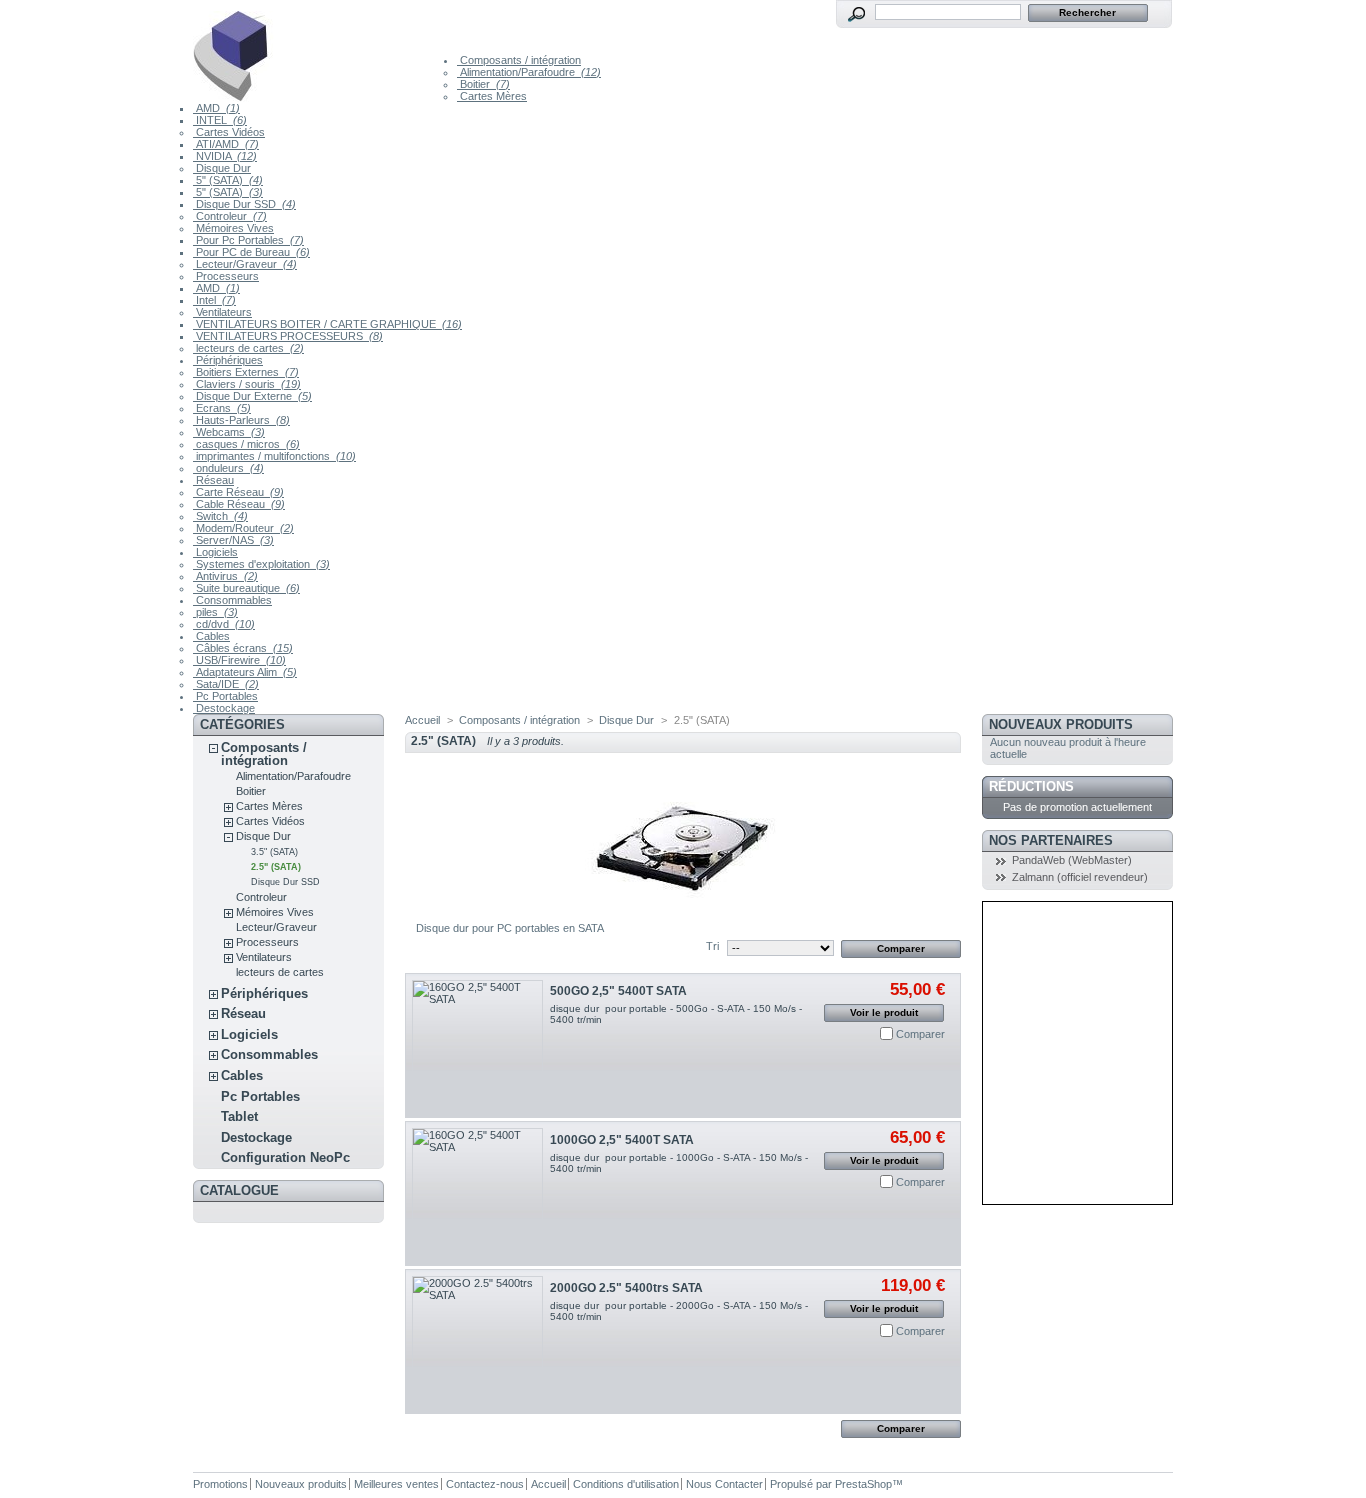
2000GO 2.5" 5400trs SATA (626, 1288)
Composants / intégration (519, 60)
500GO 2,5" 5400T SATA (618, 991)
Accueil (422, 720)
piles (215, 612)
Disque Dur (222, 168)
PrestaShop (863, 1484)
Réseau (213, 480)
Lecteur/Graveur (245, 264)
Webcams (229, 432)
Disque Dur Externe (252, 396)
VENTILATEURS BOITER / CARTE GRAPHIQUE (327, 324)
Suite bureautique (246, 588)
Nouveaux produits (1061, 724)
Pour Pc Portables (248, 240)
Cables (211, 636)
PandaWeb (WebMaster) (1072, 860)
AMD (216, 108)
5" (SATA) (228, 180)
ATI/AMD (226, 144)
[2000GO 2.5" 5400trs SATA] (477, 1341)
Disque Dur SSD (244, 204)
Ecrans (222, 408)
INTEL (220, 120)
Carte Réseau (238, 492)
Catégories (242, 724)
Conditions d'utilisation (626, 1484)
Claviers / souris (247, 384)
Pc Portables (225, 696)
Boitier (483, 84)
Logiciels (215, 552)
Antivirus (225, 576)
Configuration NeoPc (285, 1157)
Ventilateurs (222, 312)
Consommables (232, 600)
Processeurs (226, 276)
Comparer (920, 1034)
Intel (214, 300)
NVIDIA (225, 156)
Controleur (230, 216)
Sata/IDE (226, 684)
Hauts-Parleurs (241, 420)
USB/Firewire (239, 660)
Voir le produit (884, 1012)
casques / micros (246, 444)
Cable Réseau (239, 504)
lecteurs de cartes (248, 348)
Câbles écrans (243, 648)
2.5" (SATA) (276, 867)
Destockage (224, 708)
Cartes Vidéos (229, 132)
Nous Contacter (724, 1484)
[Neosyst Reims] (325, 51)
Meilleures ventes (396, 1484)
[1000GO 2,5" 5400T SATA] (477, 1193)
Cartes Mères (492, 96)
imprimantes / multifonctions (274, 456)
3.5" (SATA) (274, 852)
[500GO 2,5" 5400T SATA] (477, 1045)
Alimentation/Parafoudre (529, 72)
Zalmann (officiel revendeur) (1080, 877)
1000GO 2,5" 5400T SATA (622, 1140)
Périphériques (228, 360)
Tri (712, 946)
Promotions (220, 1484)
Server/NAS (233, 540)
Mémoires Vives (233, 228)
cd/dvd (224, 624)
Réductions (1031, 786)
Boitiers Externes (246, 372)
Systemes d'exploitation (261, 564)
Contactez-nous (485, 1484)
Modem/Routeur (243, 528)
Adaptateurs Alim (245, 672)
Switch (220, 516)
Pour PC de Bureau (251, 252)
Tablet (239, 1116)
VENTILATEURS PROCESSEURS (288, 336)
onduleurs (228, 468)
